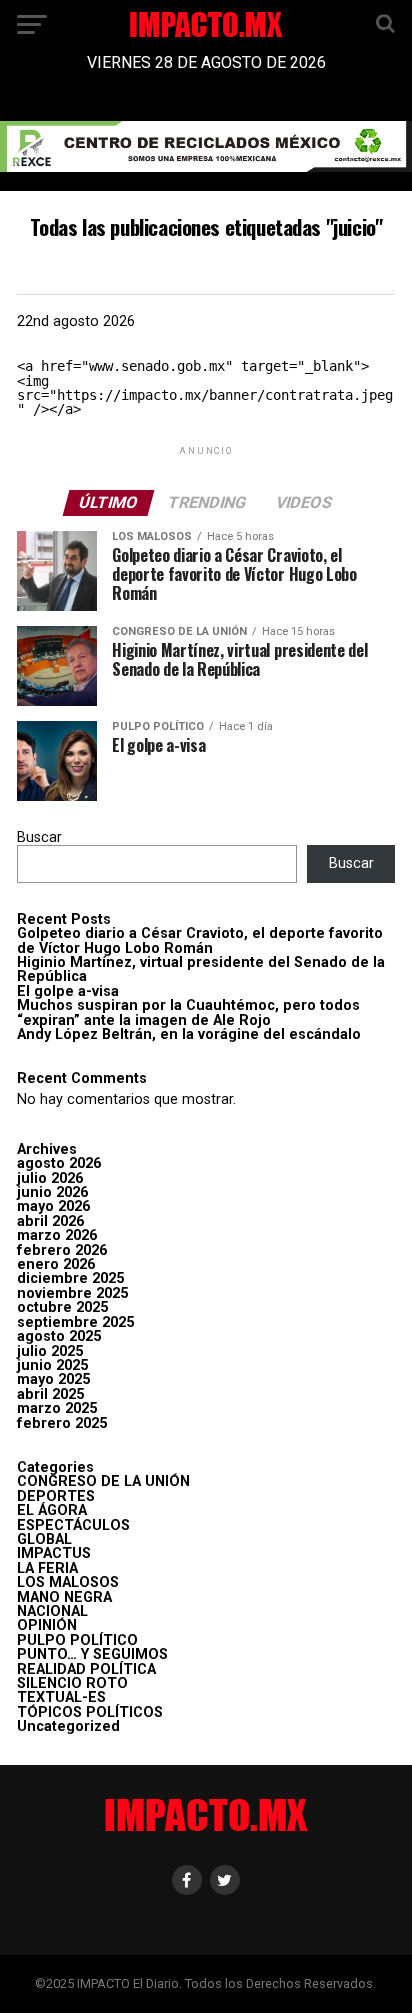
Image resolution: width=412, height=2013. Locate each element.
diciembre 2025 (70, 1278)
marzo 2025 (57, 1408)
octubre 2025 (62, 1307)
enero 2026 (56, 1264)
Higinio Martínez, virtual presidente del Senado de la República (201, 969)
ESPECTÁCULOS (73, 1525)
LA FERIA (47, 1568)
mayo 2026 (53, 1206)
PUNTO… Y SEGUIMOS (92, 1654)
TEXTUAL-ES (61, 1697)
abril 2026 (50, 1221)
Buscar (39, 837)
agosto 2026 (59, 1163)
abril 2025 (50, 1394)
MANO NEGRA (64, 1597)
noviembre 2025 (72, 1293)
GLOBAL (44, 1539)
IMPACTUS (54, 1553)
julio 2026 (50, 1178)
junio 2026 (52, 1192)
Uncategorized (68, 1726)
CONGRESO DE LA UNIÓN (103, 1481)
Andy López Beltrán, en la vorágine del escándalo (189, 1034)
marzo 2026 (57, 1235)
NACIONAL (52, 1611)
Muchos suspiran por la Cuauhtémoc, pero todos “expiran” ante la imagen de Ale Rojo (188, 1012)
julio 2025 (50, 1351)
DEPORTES (56, 1496)
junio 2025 (52, 1365)
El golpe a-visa (68, 991)
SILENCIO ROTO (72, 1683)
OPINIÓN (47, 1625)
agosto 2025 (59, 1336)
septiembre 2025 (75, 1322)
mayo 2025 (53, 1379)
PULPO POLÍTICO (77, 1640)
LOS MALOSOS (68, 1582)
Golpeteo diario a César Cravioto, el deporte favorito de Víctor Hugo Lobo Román (200, 940)
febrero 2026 (62, 1250)
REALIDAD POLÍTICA (86, 1669)
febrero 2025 (62, 1423)
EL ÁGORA (52, 1510)
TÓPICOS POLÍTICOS (90, 1712)
